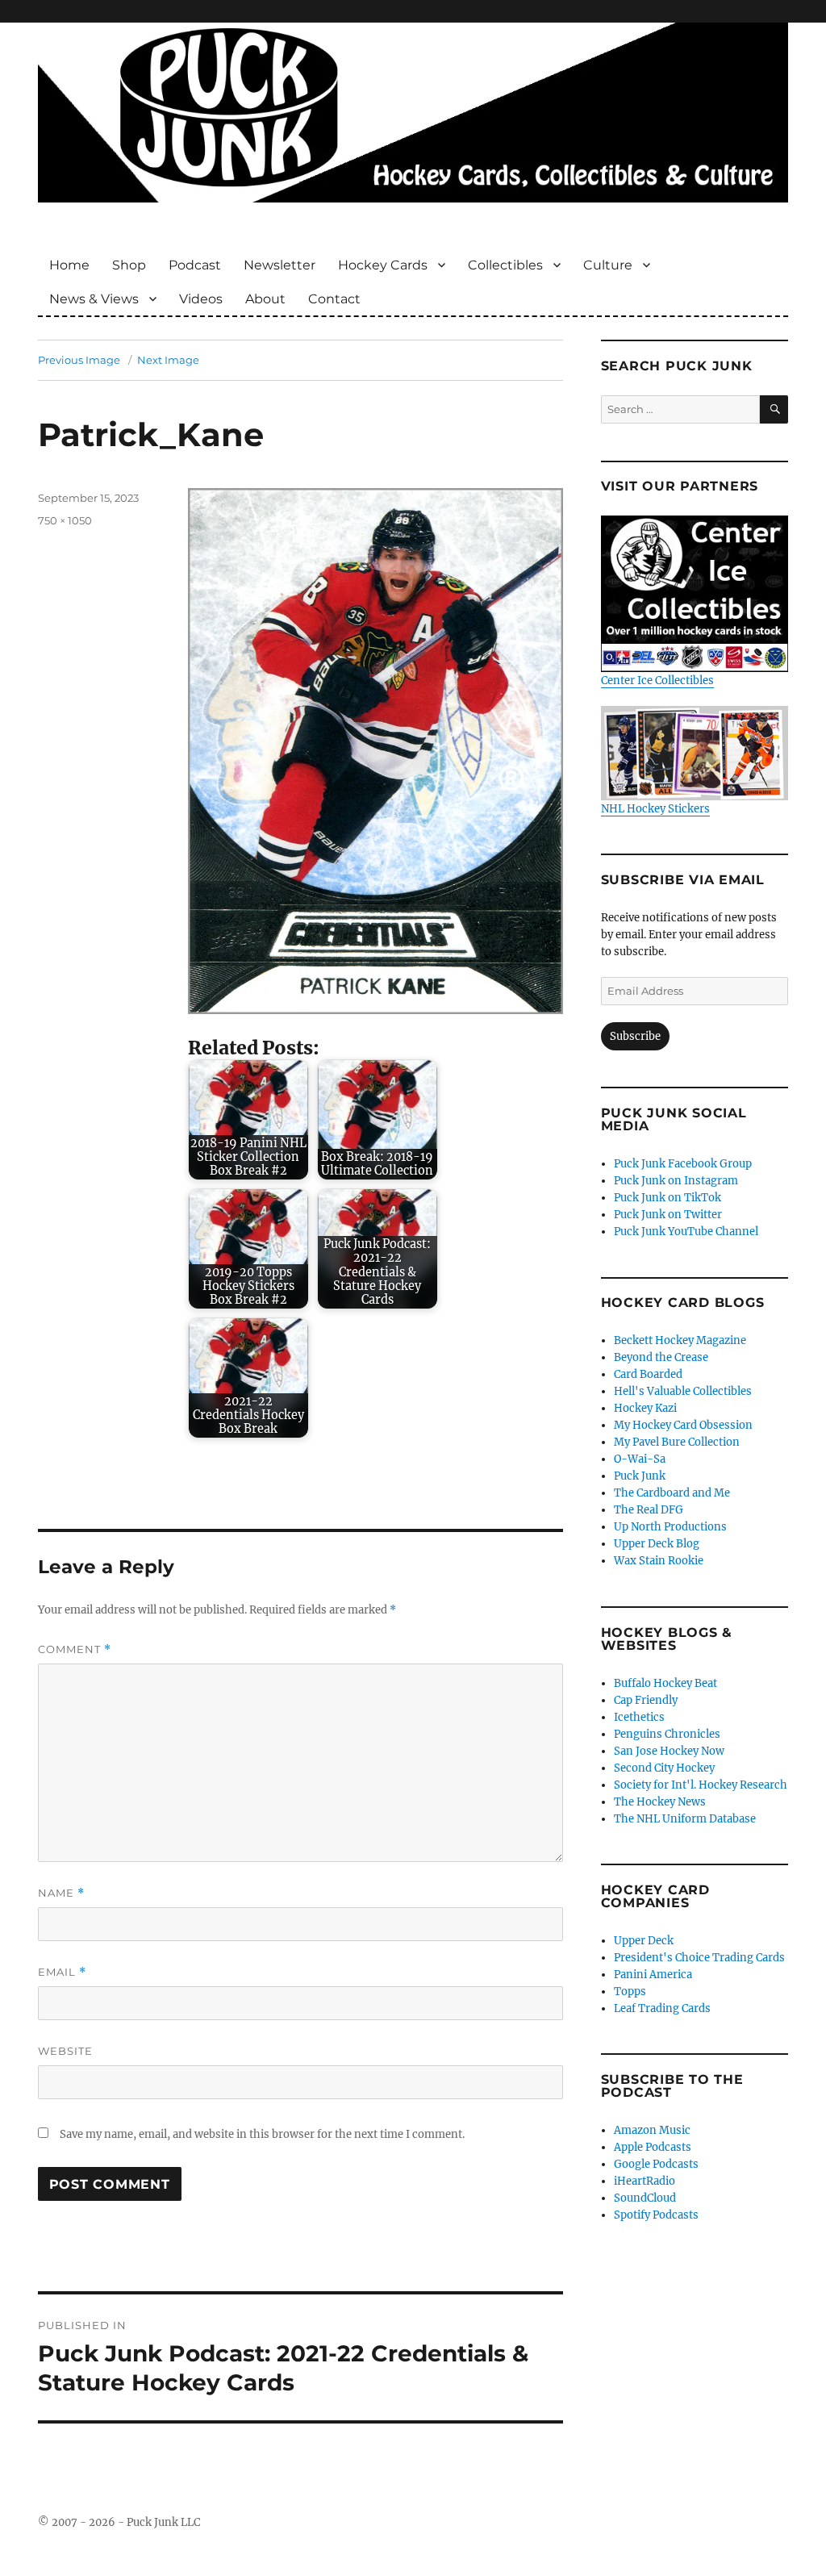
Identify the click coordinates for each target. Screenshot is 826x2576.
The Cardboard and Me (672, 1493)
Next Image (168, 360)
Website (65, 2051)
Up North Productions (670, 1527)
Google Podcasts (656, 2164)
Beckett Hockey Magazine (680, 1340)
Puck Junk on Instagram (676, 1181)
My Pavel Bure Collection (677, 1442)
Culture (608, 265)
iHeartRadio (645, 2181)
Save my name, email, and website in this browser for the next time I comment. (262, 2134)
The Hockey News (660, 1802)
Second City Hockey (664, 1768)
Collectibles (505, 265)
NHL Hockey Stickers (655, 808)
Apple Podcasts (653, 2147)
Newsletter (280, 265)
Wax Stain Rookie (659, 1561)
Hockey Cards (383, 265)
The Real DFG (649, 1510)
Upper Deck (644, 1941)
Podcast (195, 265)
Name (61, 1893)
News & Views (94, 299)
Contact (334, 299)
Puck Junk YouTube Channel (686, 1232)
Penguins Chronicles (667, 1734)
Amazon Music (652, 2130)
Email (62, 1972)
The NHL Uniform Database (685, 1819)
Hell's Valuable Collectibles (683, 1391)
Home (69, 265)
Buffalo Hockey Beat (665, 1683)
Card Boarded (648, 1374)
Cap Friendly (646, 1700)
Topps (630, 1991)
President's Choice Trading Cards (699, 1958)
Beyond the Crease (661, 1357)
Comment (75, 1649)
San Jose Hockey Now (669, 1751)
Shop (129, 265)
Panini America (653, 1975)
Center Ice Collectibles (657, 681)
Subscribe (635, 1036)
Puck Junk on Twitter (668, 1215)
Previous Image (79, 360)
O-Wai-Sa (640, 1459)
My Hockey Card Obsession (683, 1425)
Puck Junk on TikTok (667, 1198)
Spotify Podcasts (656, 2215)
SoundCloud (645, 2198)
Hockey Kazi (645, 1408)
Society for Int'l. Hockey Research (701, 1785)
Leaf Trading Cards (662, 2008)
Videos (201, 299)
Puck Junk (640, 1476)
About (265, 299)
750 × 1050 (65, 520)
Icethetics (639, 1717)
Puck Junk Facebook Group (683, 1164)
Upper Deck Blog (657, 1544)
